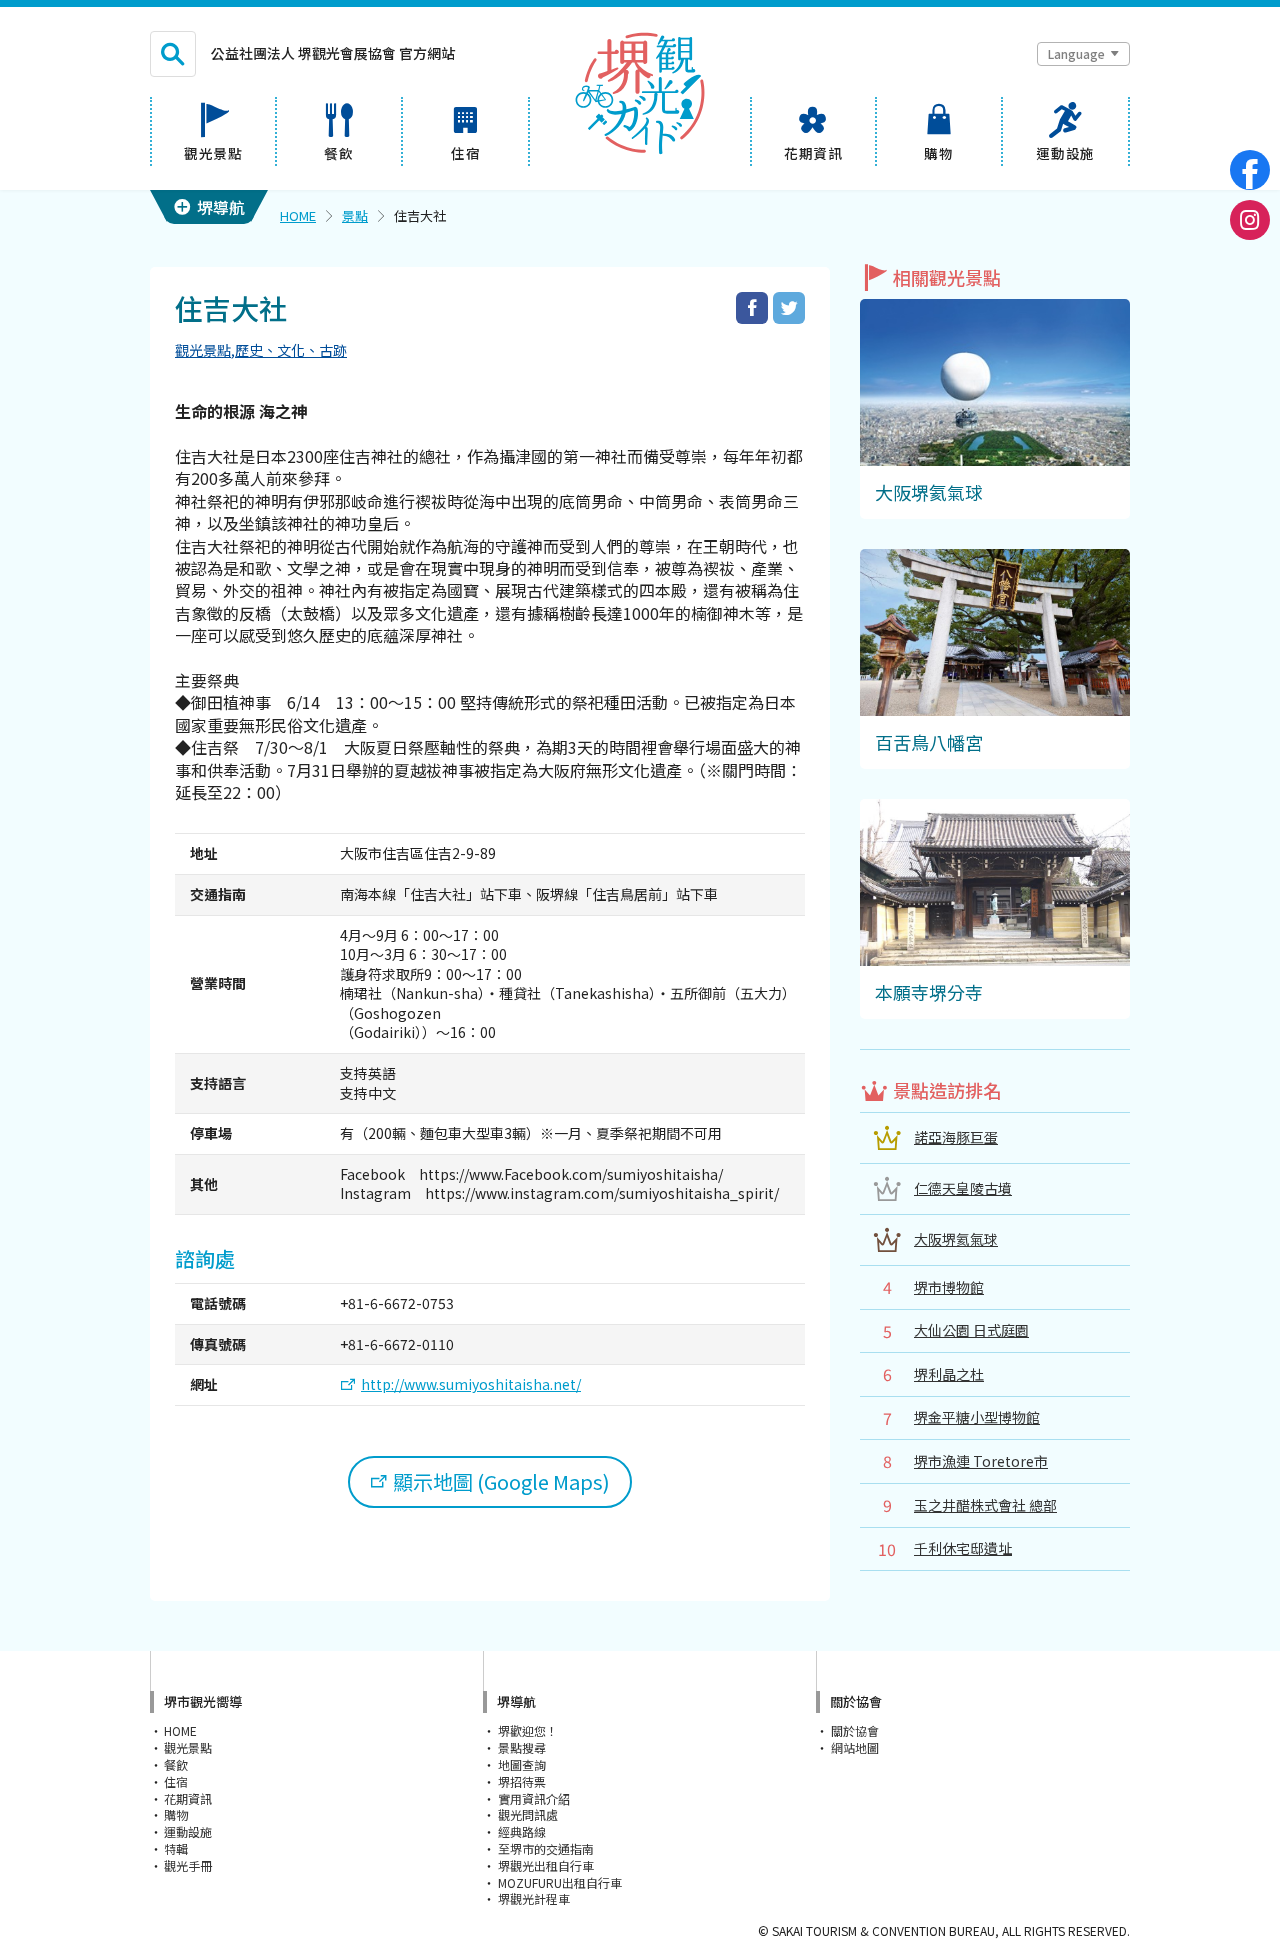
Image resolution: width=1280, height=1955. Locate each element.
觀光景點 (203, 350)
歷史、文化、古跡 (291, 350)
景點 (355, 215)
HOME (298, 215)
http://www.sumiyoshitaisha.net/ (471, 1384)
